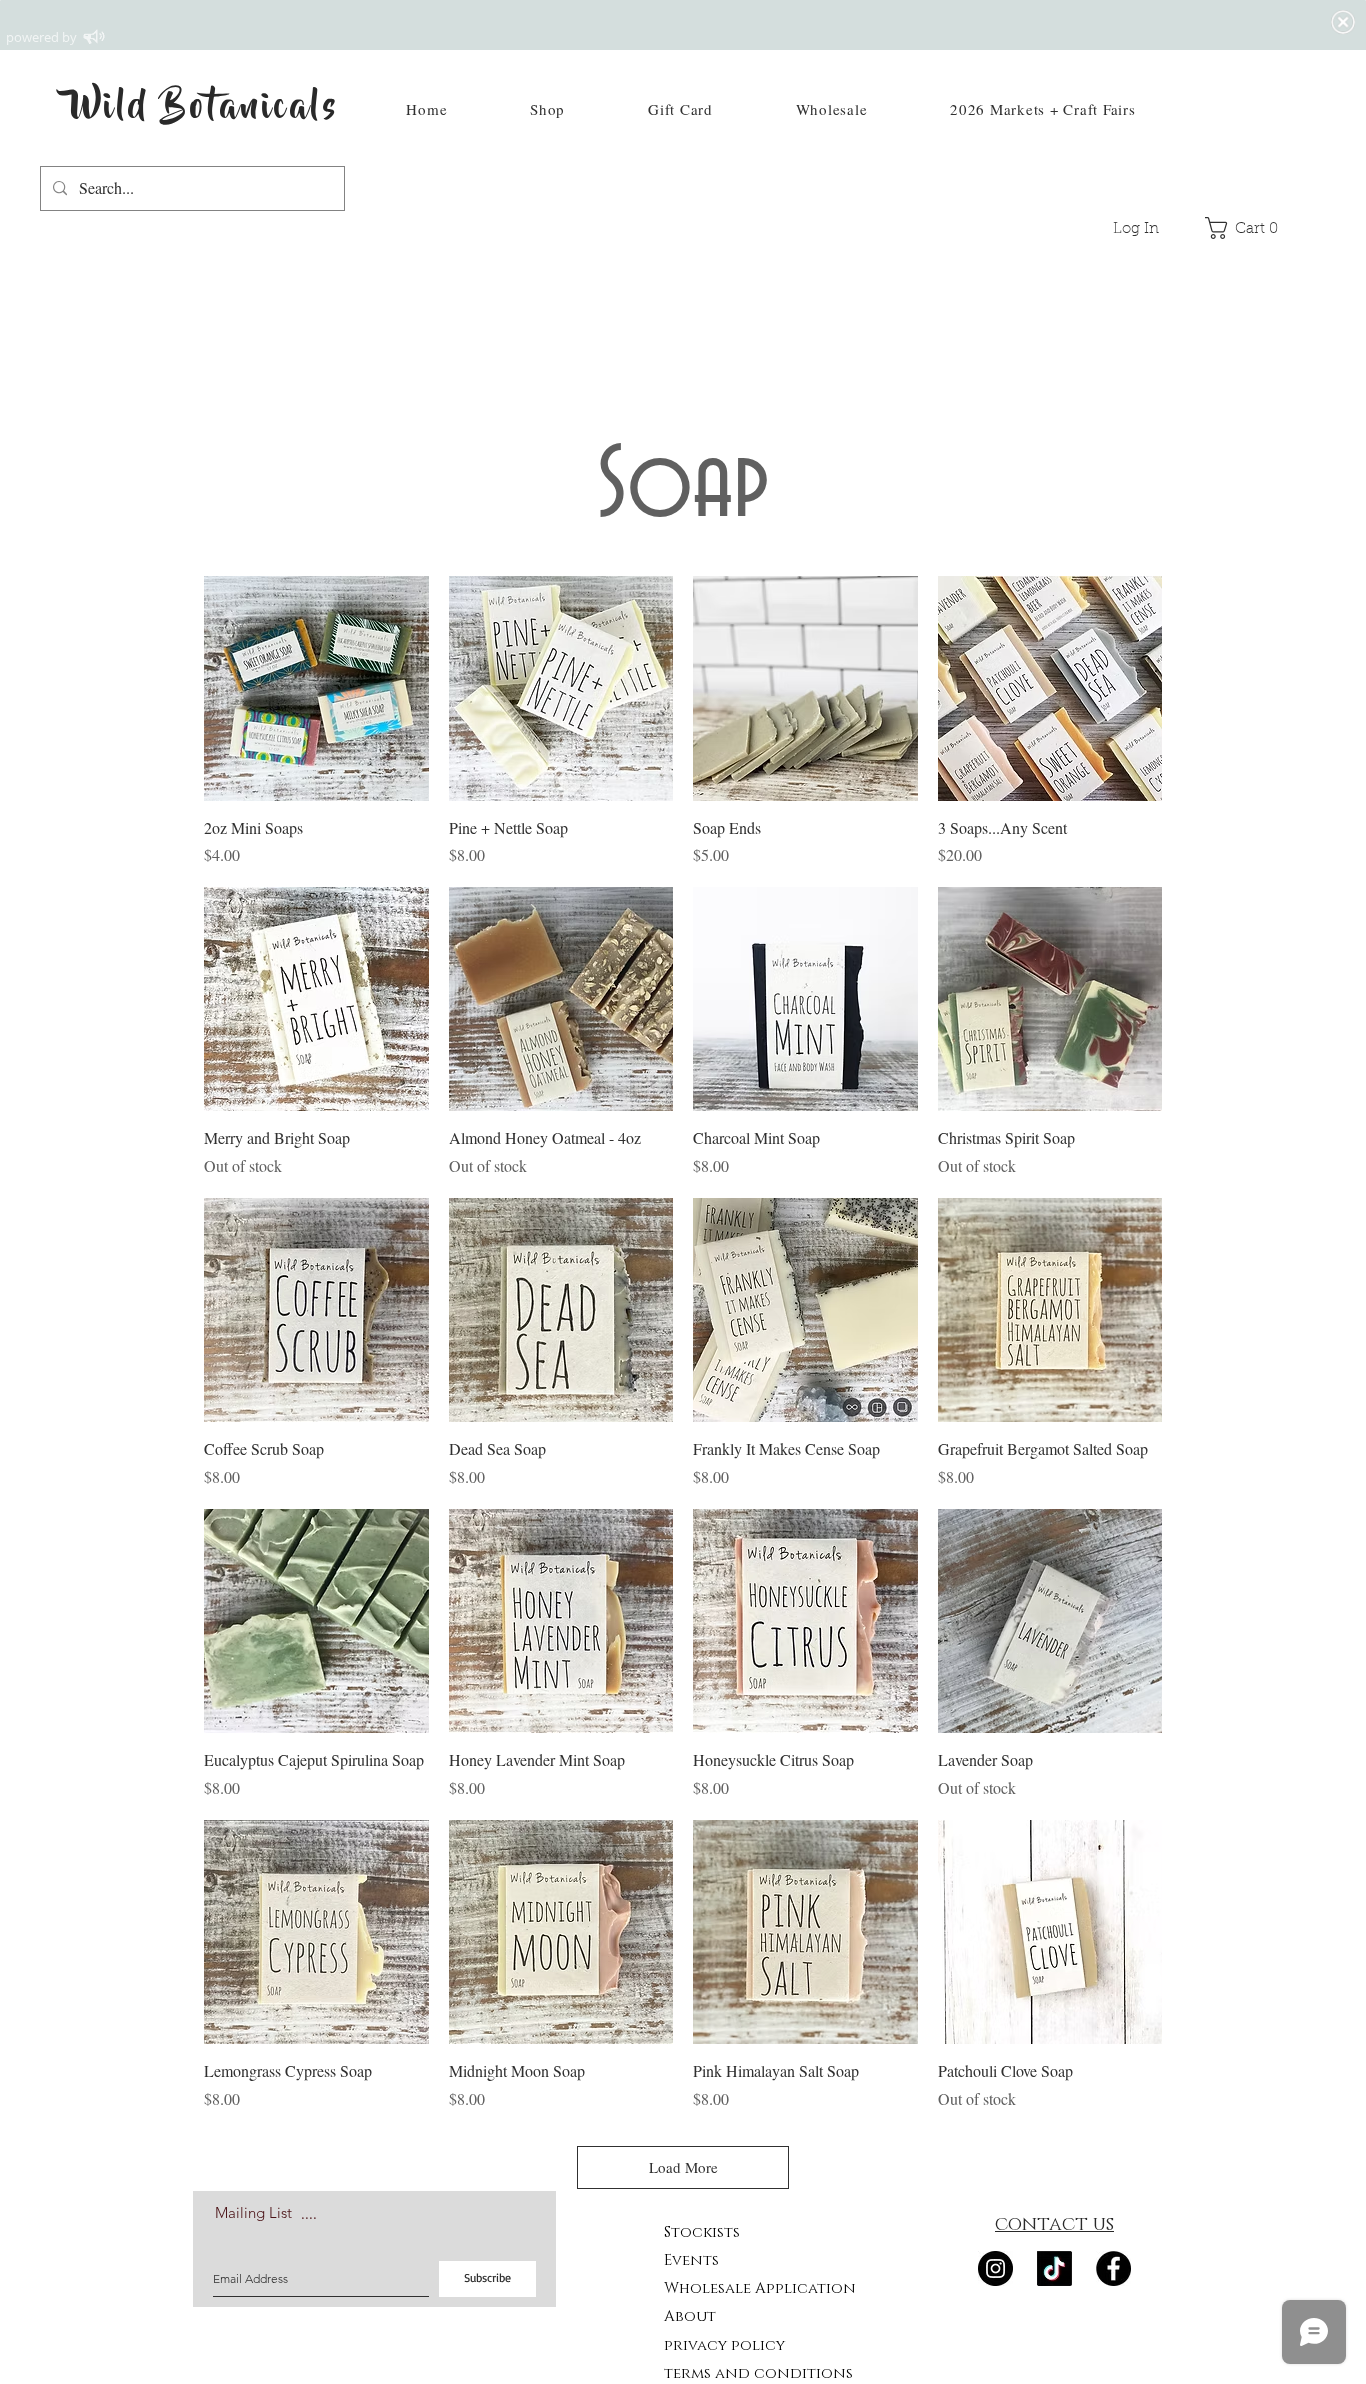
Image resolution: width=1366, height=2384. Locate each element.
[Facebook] (1113, 2268)
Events (691, 2260)
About (690, 2316)
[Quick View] (316, 688)
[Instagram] (995, 2268)
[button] (548, 109)
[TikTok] (1054, 2268)
